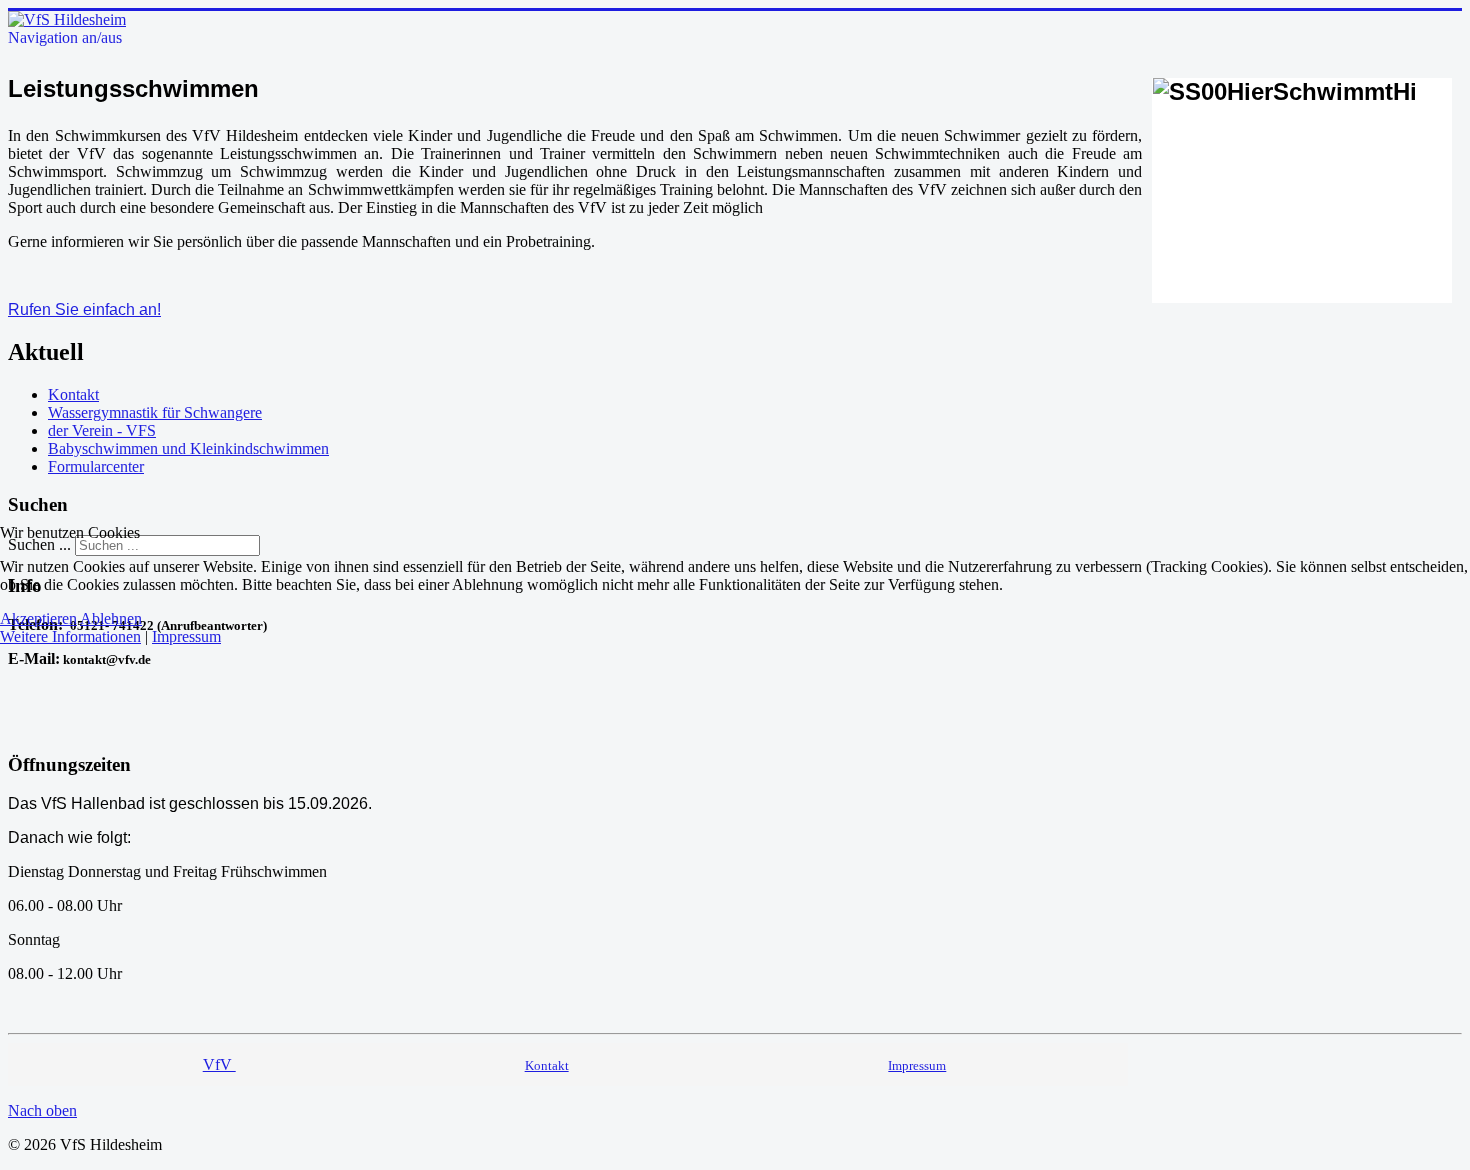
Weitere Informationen (70, 636)
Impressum (186, 636)
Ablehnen (111, 618)
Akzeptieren (38, 618)
